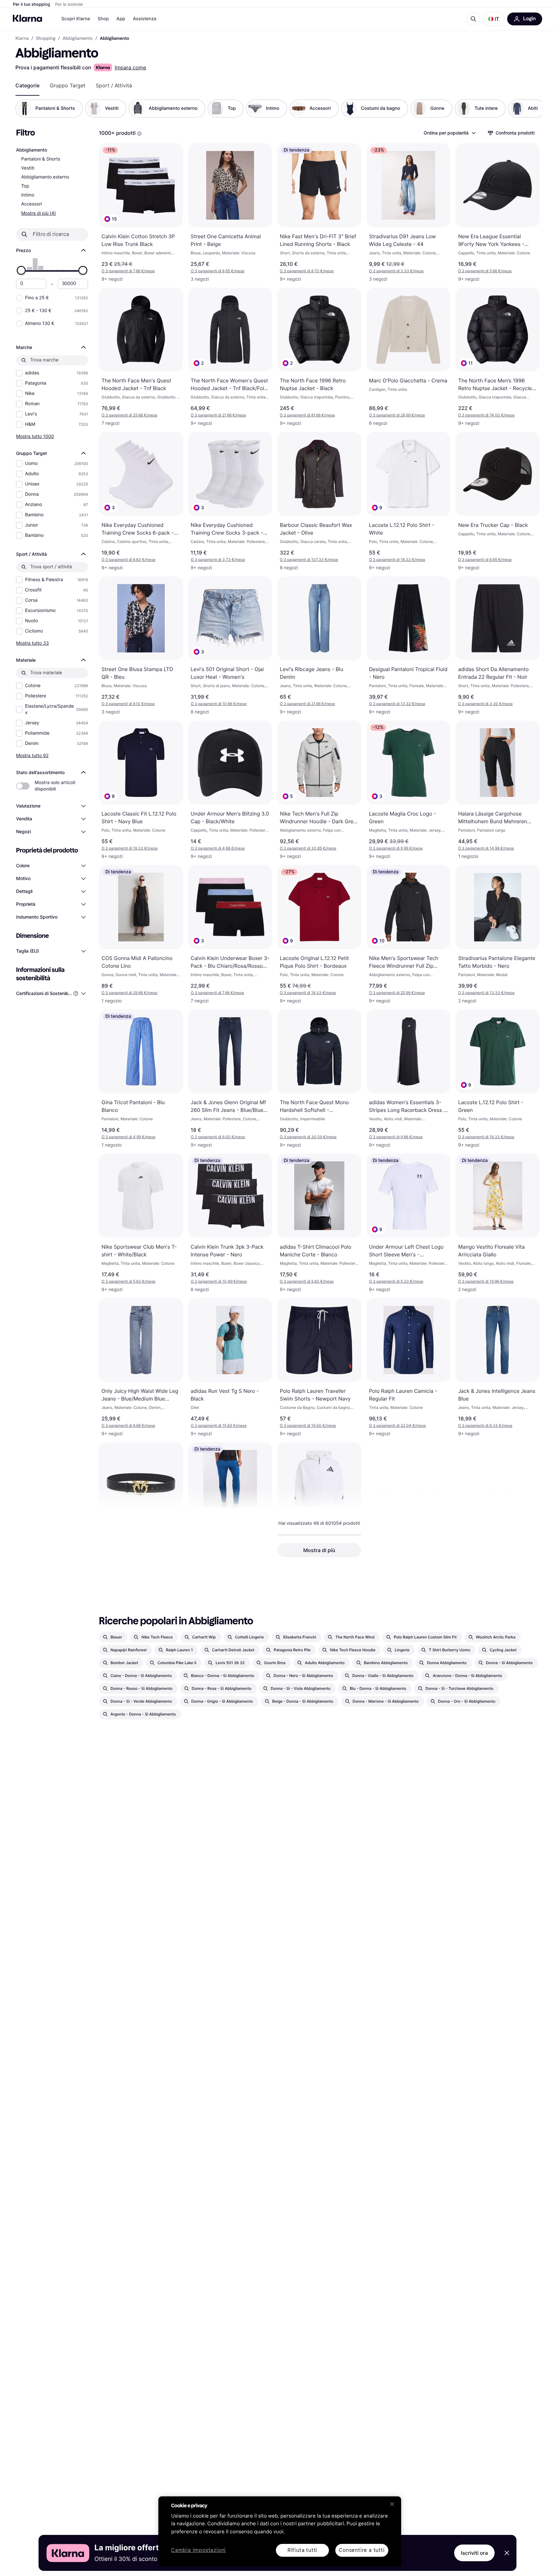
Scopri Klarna (76, 19)
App (121, 19)
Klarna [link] (22, 39)
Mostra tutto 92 (32, 755)
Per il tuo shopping (31, 4)
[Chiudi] (392, 2504)
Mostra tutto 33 (32, 643)
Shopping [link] (46, 39)
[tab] (27, 85)
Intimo (28, 195)
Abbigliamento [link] (78, 39)
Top (25, 186)
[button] (494, 19)
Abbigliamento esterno (45, 177)
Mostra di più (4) (39, 213)
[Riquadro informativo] (139, 134)
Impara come (130, 67)
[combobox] (449, 133)
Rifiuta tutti (302, 2550)
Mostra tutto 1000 (35, 436)
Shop (103, 19)
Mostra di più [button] (319, 1550)
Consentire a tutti (362, 2550)
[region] (280, 2531)
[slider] (21, 270)
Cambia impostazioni (198, 2550)
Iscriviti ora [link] (474, 2553)
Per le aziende (69, 4)
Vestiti (28, 168)
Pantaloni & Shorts (41, 159)
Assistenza (145, 19)
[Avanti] (531, 109)
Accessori (32, 204)
